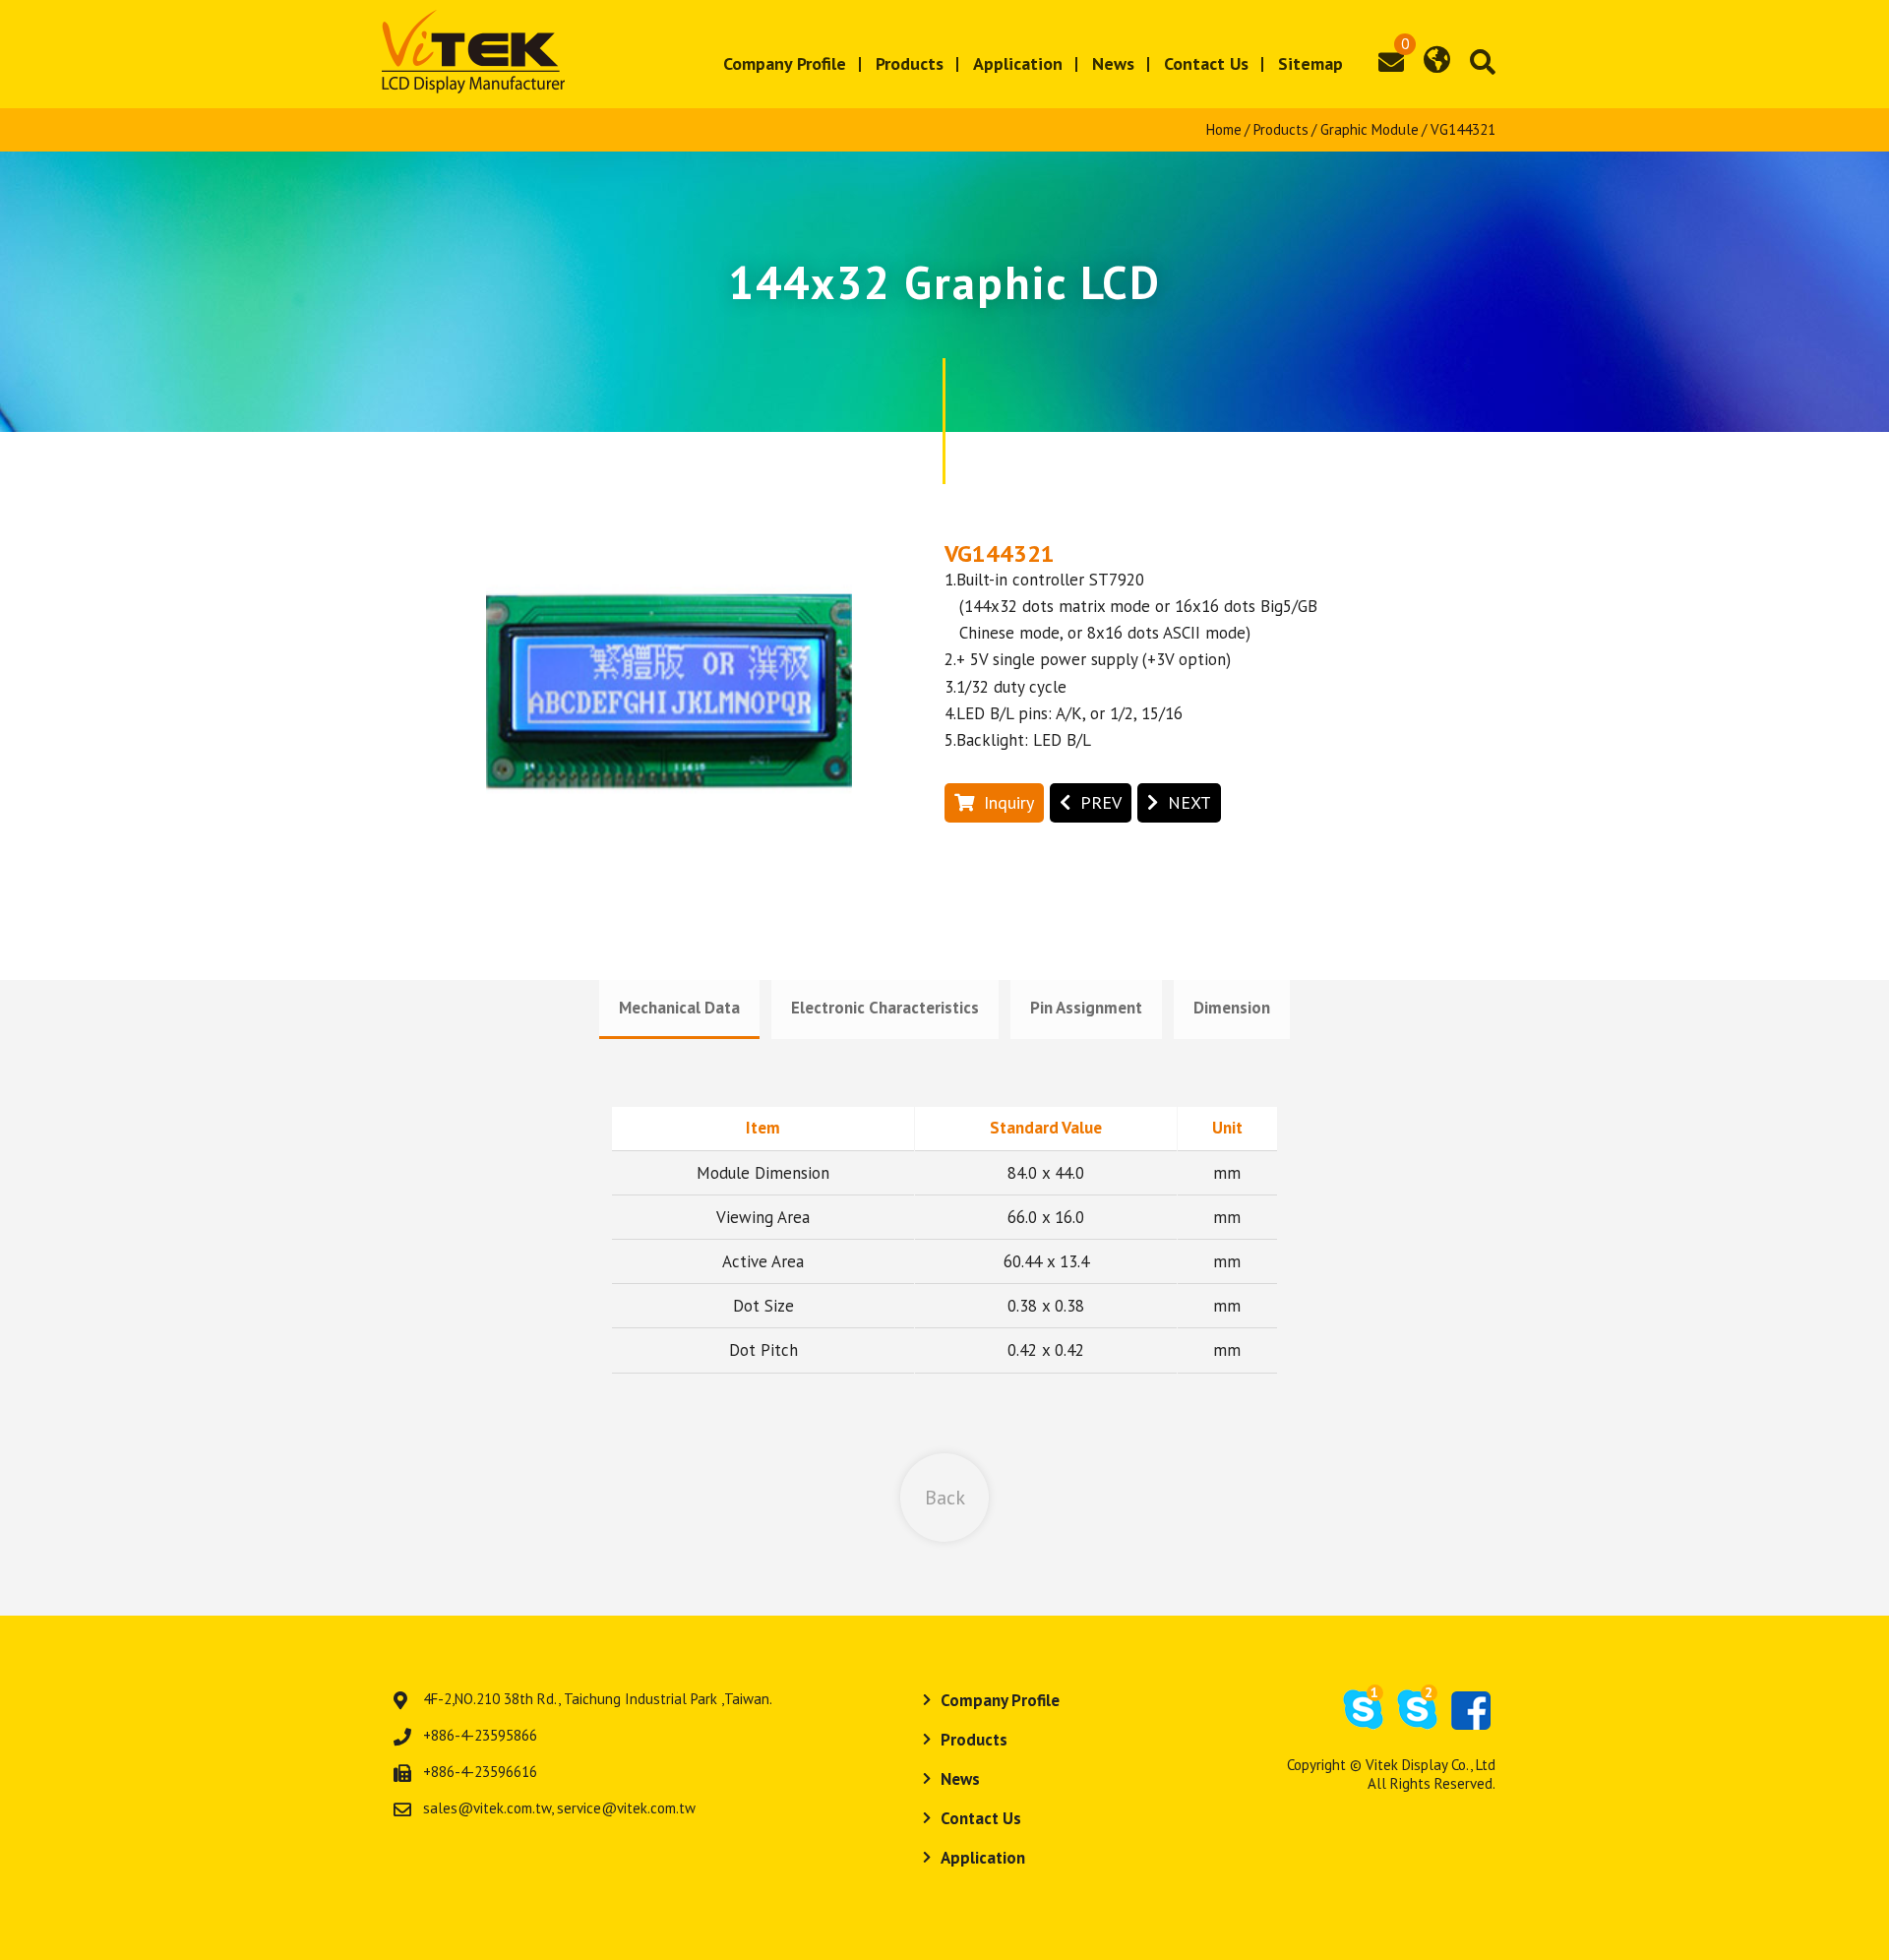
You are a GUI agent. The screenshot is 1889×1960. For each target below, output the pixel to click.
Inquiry (1009, 802)
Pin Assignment (1086, 1008)
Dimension (1232, 1008)
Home (1224, 129)
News (1113, 63)
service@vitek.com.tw (626, 1808)
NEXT (1189, 802)
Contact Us (1206, 63)
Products (910, 63)
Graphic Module (1370, 129)
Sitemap (1310, 63)
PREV (1101, 802)
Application (1018, 63)
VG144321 (1463, 129)
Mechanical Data (679, 1008)
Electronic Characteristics (885, 1008)
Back (945, 1498)
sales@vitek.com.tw (487, 1808)
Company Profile (785, 63)
